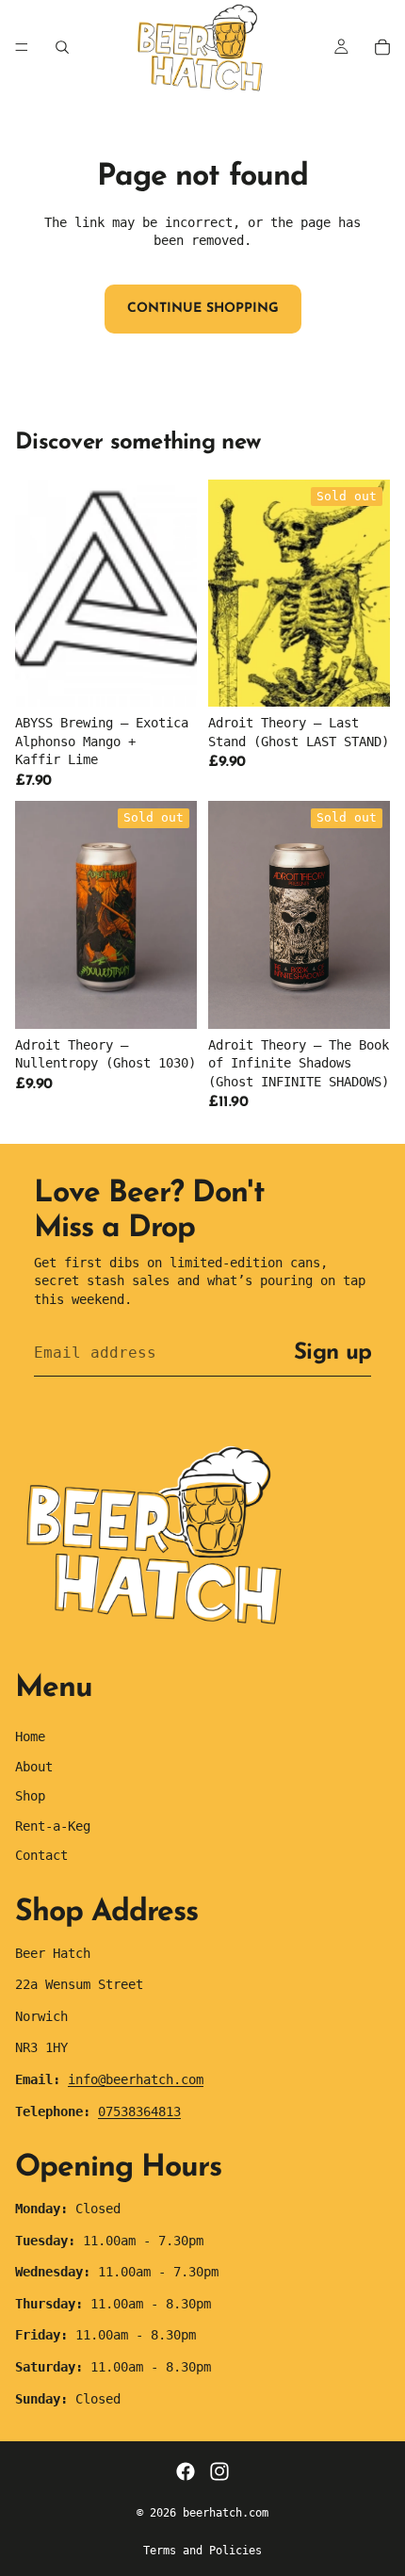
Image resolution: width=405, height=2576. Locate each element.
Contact (41, 1855)
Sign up (332, 1353)
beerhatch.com (226, 2513)
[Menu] (22, 47)
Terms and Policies (202, 2551)
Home (30, 1736)
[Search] (62, 47)
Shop (30, 1796)
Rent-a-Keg (53, 1826)
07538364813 (139, 2111)
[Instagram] (219, 2471)
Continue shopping (203, 309)
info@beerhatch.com (136, 2079)
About (34, 1767)
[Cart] (382, 47)
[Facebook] (186, 2471)
